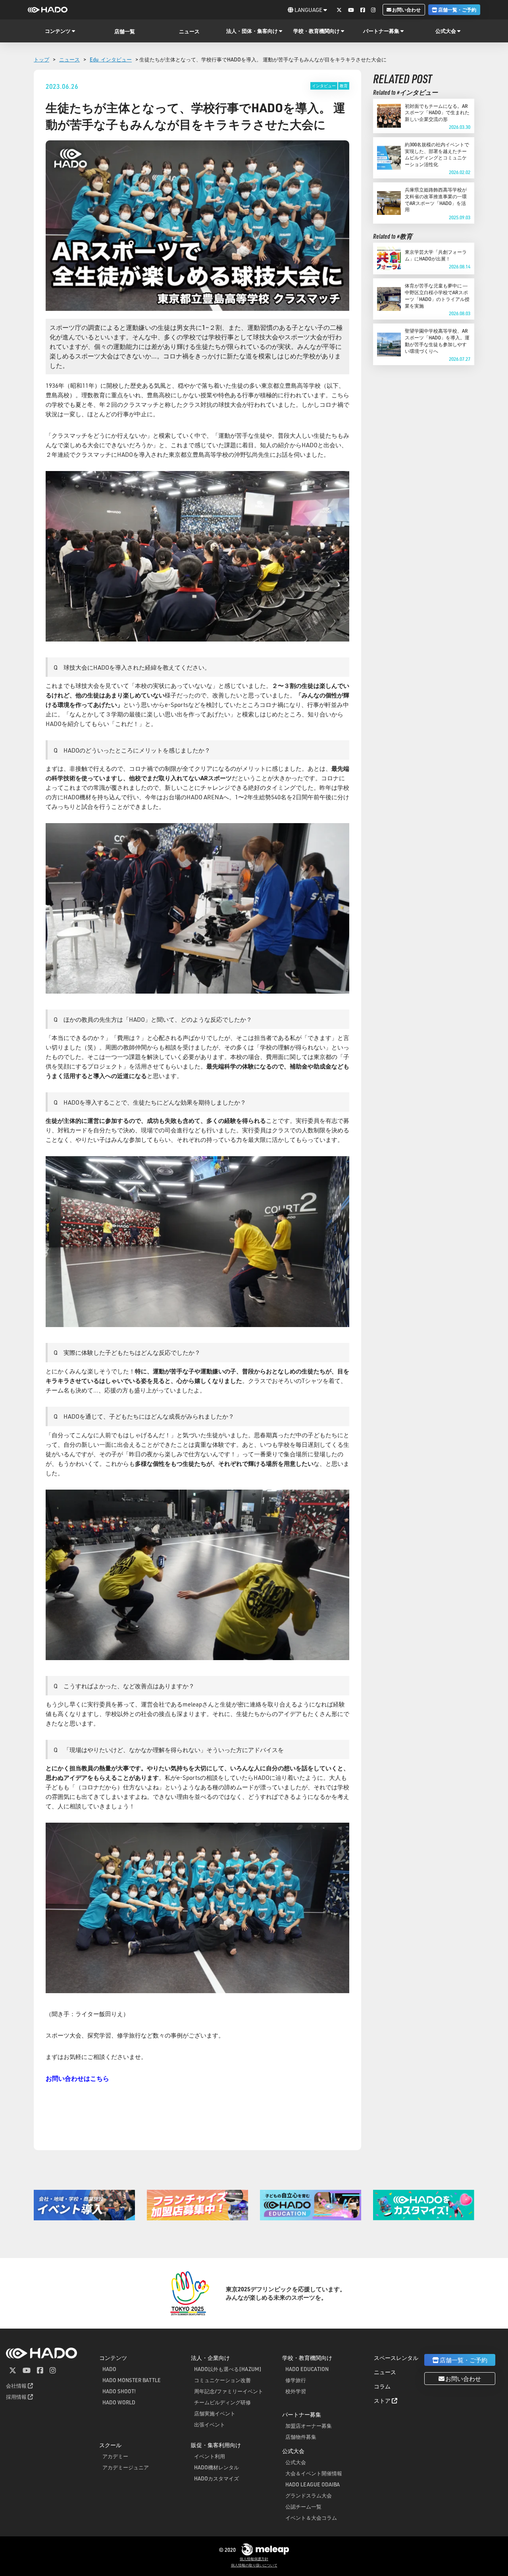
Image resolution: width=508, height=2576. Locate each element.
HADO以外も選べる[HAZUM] (228, 2369)
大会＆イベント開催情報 (314, 2473)
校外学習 (296, 2391)
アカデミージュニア (126, 2467)
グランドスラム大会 (309, 2495)
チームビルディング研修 (222, 2402)
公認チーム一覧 (303, 2506)
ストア (383, 2401)
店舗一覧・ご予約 (457, 10)
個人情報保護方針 (254, 2559)
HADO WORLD (119, 2402)
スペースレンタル (396, 2358)
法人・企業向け (210, 2358)
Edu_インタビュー (111, 59)
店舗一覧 (125, 31)
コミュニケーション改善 (222, 2380)
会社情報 (17, 2385)
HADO (109, 2369)
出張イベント (210, 2424)
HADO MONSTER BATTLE (132, 2380)
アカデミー (115, 2456)
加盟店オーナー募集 (309, 2426)
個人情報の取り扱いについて (254, 2565)
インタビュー (324, 86)
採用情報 (17, 2397)
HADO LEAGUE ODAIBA (313, 2484)
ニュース (189, 31)
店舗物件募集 (301, 2437)
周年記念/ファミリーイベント (229, 2391)
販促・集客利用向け (216, 2445)
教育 (344, 86)
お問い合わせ (406, 10)
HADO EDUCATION (307, 2369)
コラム (382, 2386)
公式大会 (296, 2462)
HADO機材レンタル (216, 2467)
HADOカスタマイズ (216, 2478)
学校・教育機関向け (307, 2358)
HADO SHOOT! (119, 2391)
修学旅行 (296, 2380)
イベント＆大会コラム (311, 2518)
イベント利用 (210, 2456)
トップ (41, 59)
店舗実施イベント (215, 2413)
